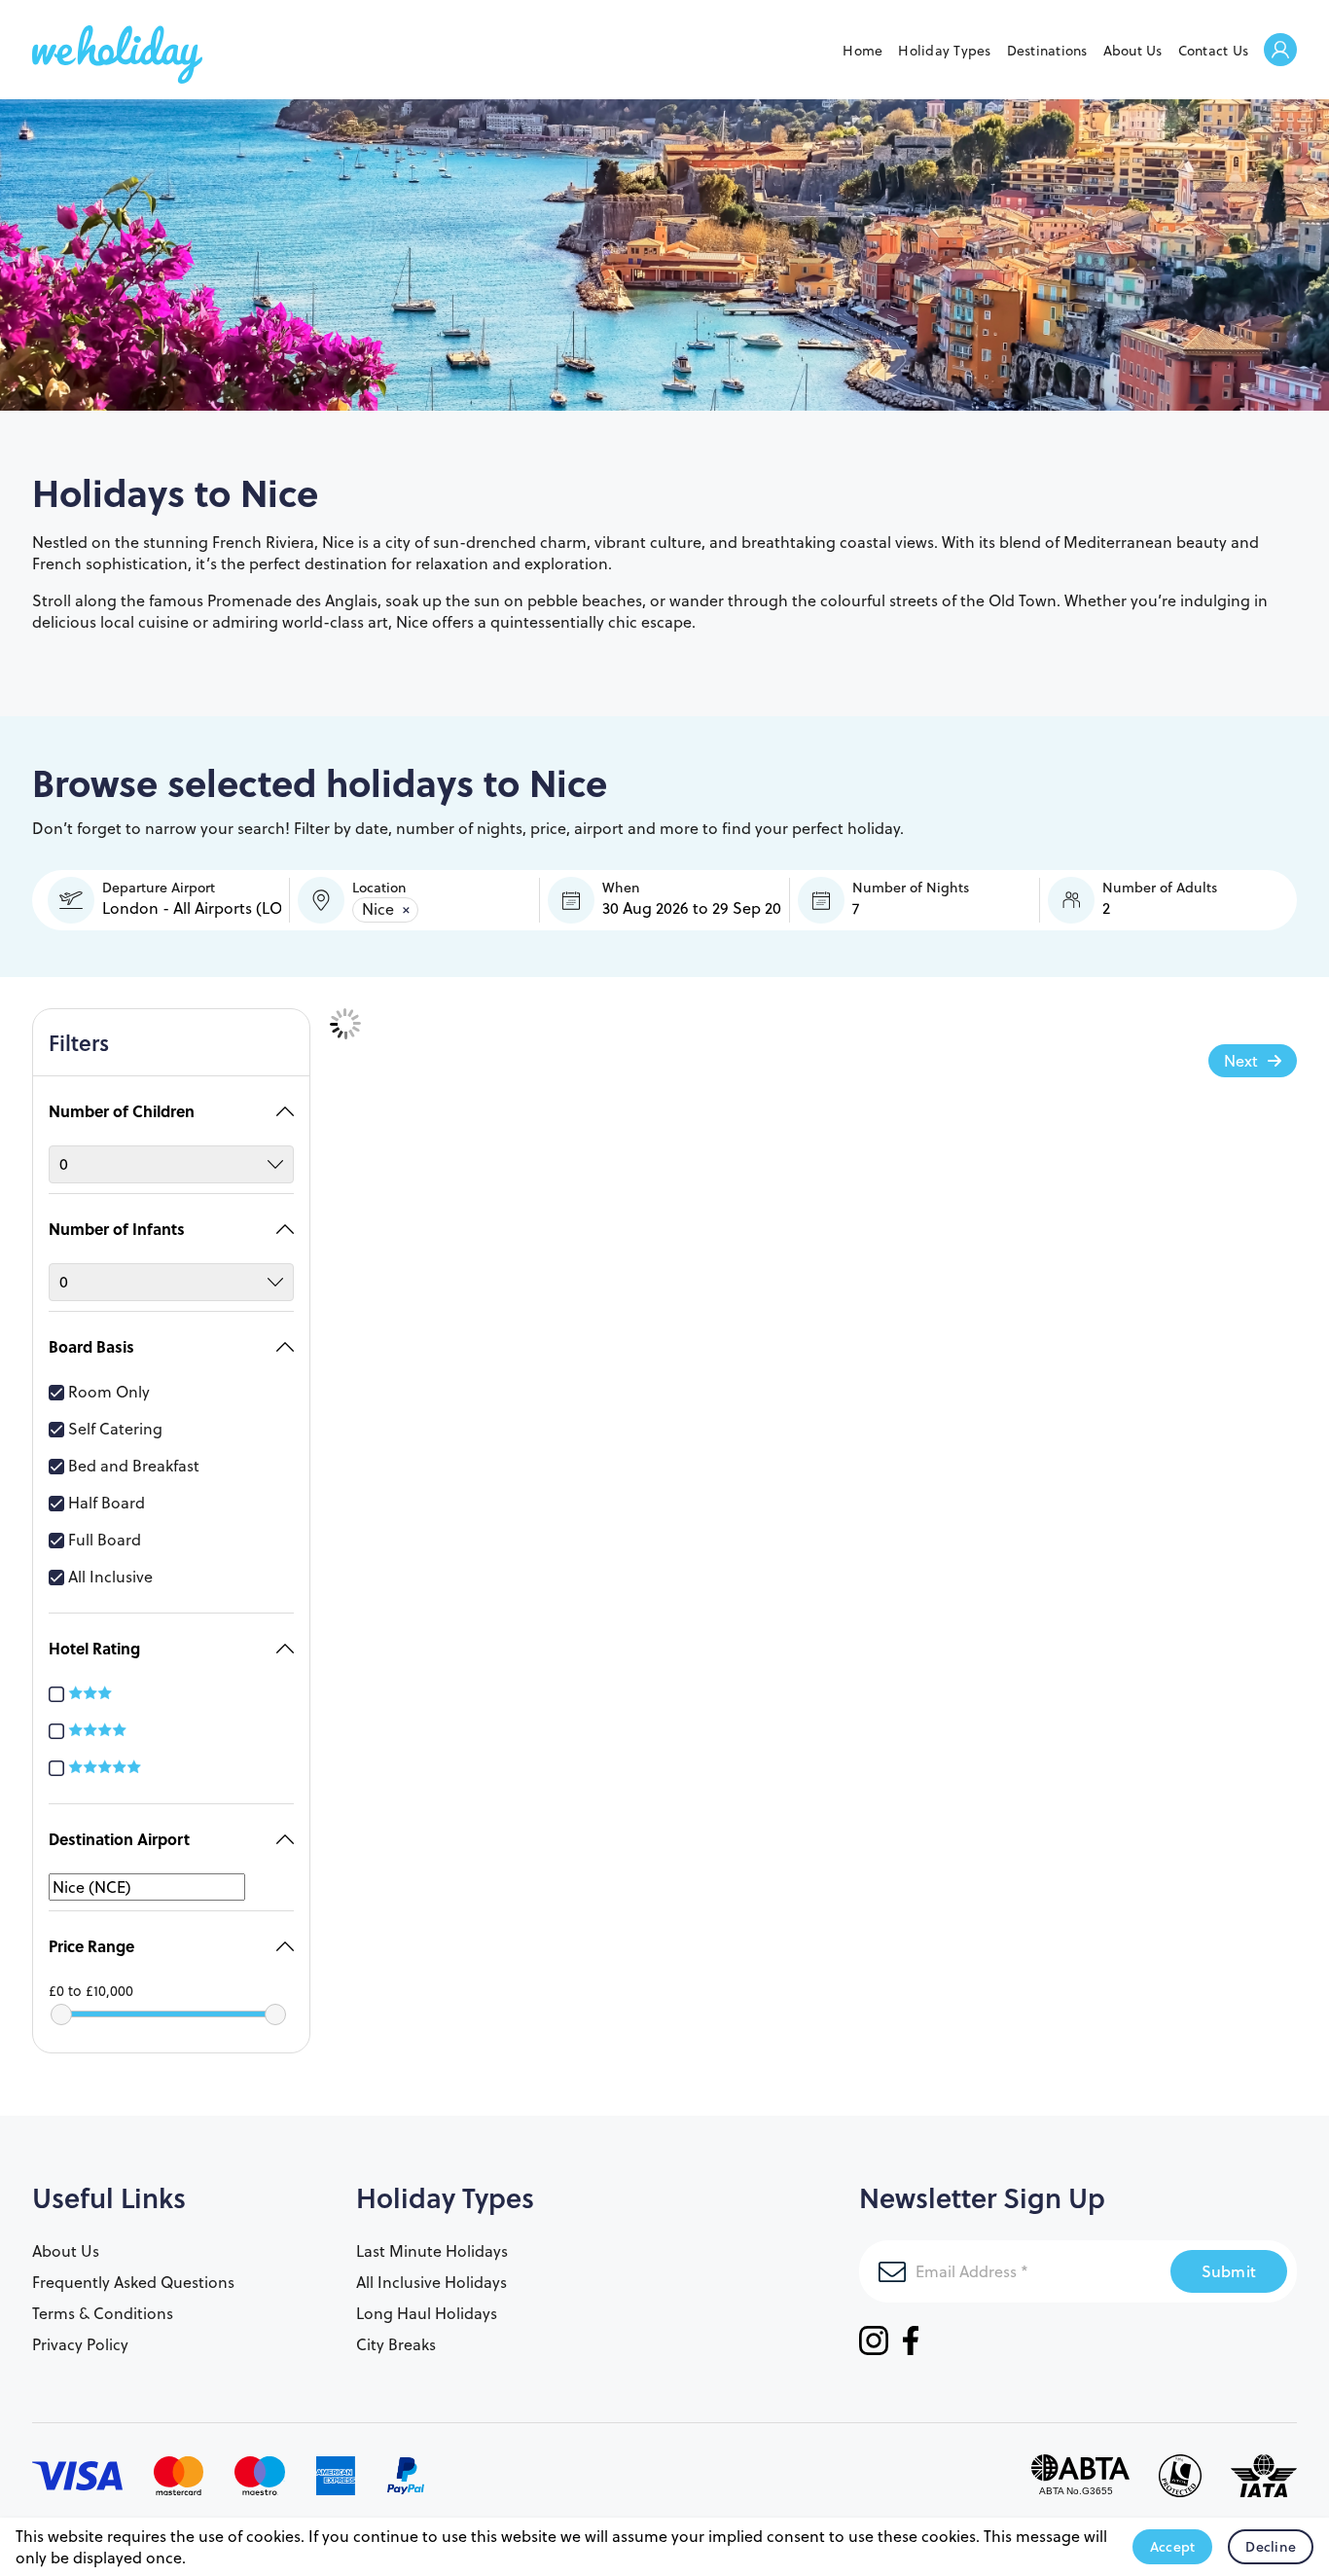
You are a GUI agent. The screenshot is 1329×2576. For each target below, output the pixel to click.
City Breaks (396, 2344)
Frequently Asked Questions (133, 2282)
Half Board (107, 1503)
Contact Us (1214, 51)
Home (862, 51)
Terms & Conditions (103, 2313)
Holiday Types (944, 51)
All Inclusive (110, 1577)
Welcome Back (1280, 51)
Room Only (109, 1392)
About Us (1133, 51)
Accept (1173, 2547)
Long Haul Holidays (427, 2313)
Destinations (1047, 51)
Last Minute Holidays (432, 2251)
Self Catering (115, 1429)
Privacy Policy (80, 2344)
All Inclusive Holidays (431, 2282)
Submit (1229, 2271)
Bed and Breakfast (134, 1466)
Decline (1271, 2547)
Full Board (105, 1540)
